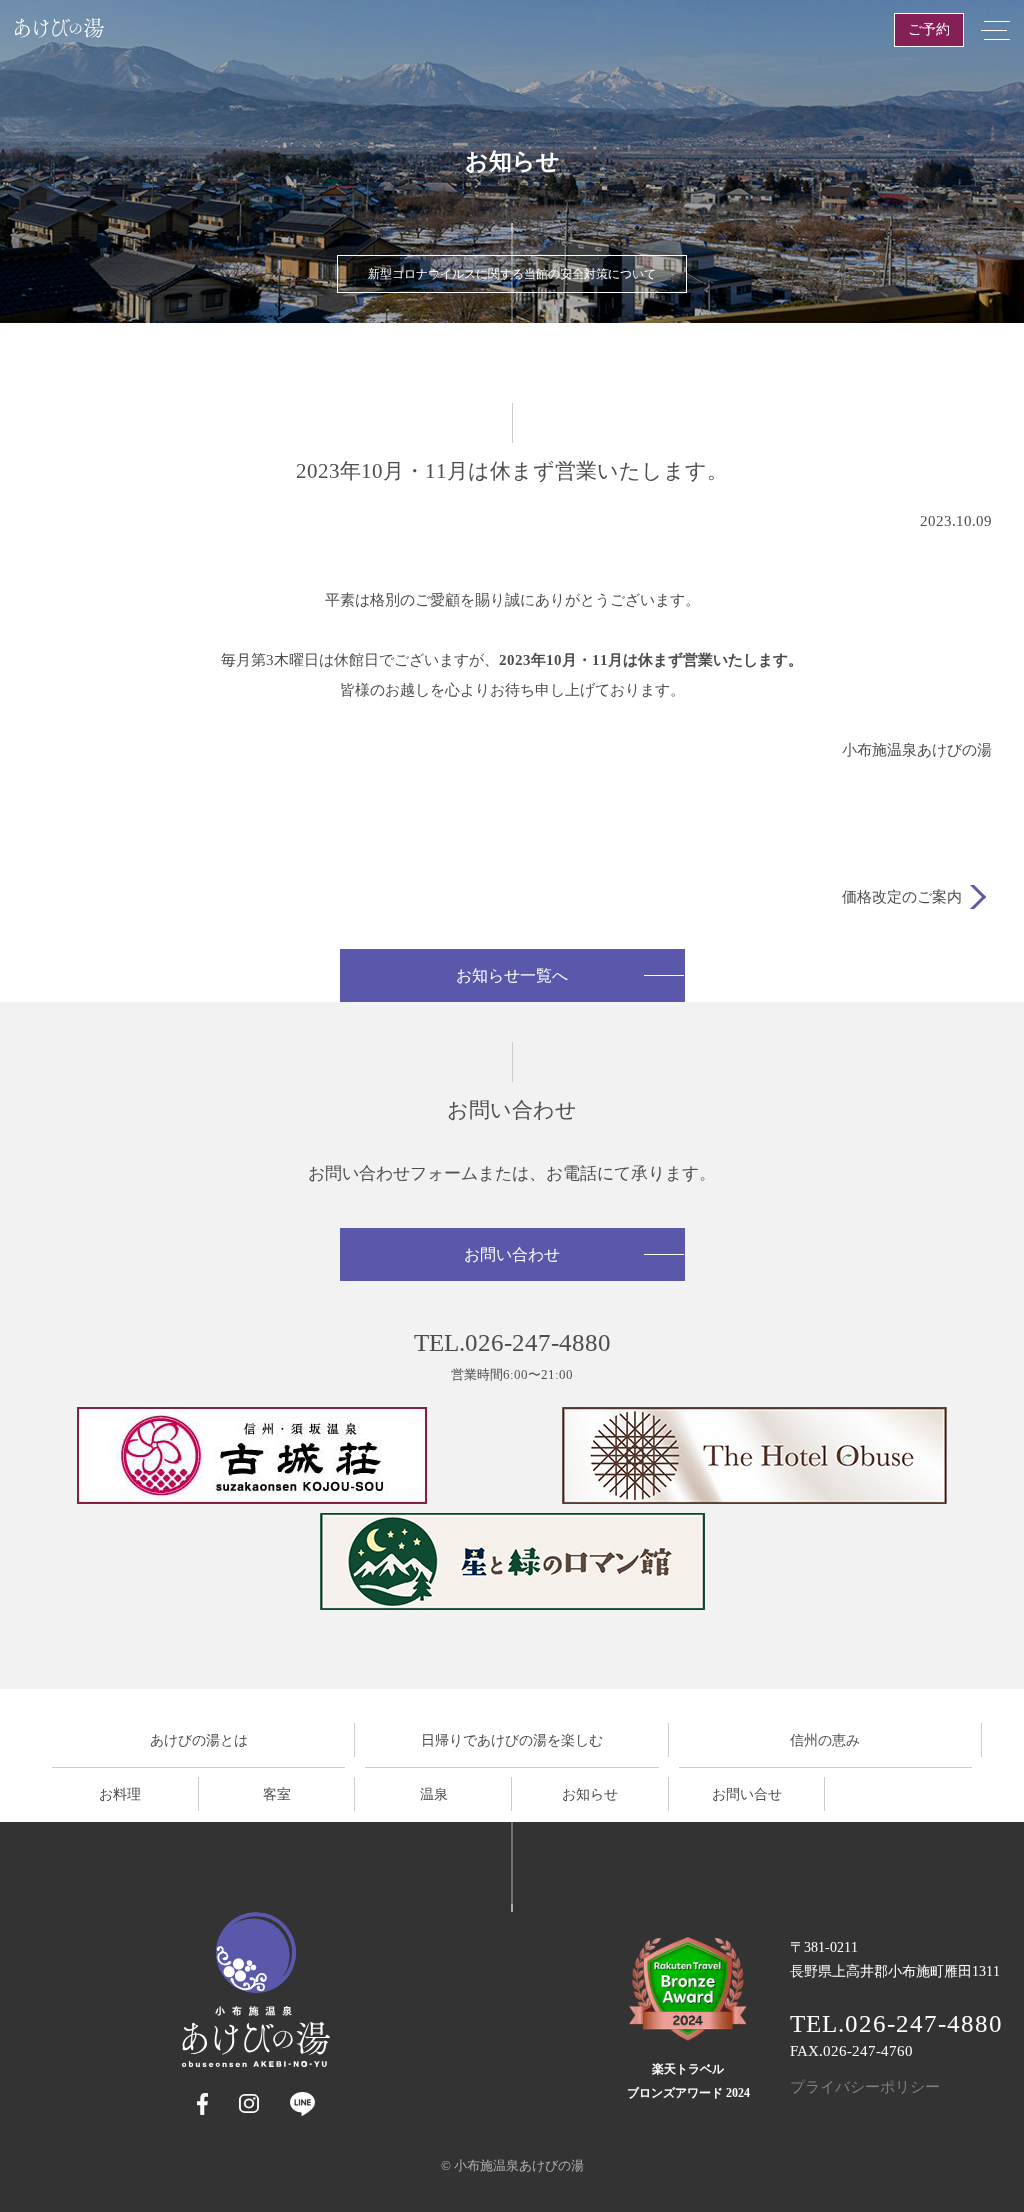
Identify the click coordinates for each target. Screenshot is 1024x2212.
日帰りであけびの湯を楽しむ (512, 1740)
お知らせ (590, 1794)
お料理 (120, 1794)
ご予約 (929, 29)
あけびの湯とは (199, 1740)
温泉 (434, 1794)
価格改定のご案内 (902, 897)
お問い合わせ (512, 1254)
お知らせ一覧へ (512, 975)
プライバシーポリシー (865, 2087)
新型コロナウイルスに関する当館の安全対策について (512, 274)
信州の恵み (825, 1740)
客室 (277, 1794)
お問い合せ (747, 1794)
